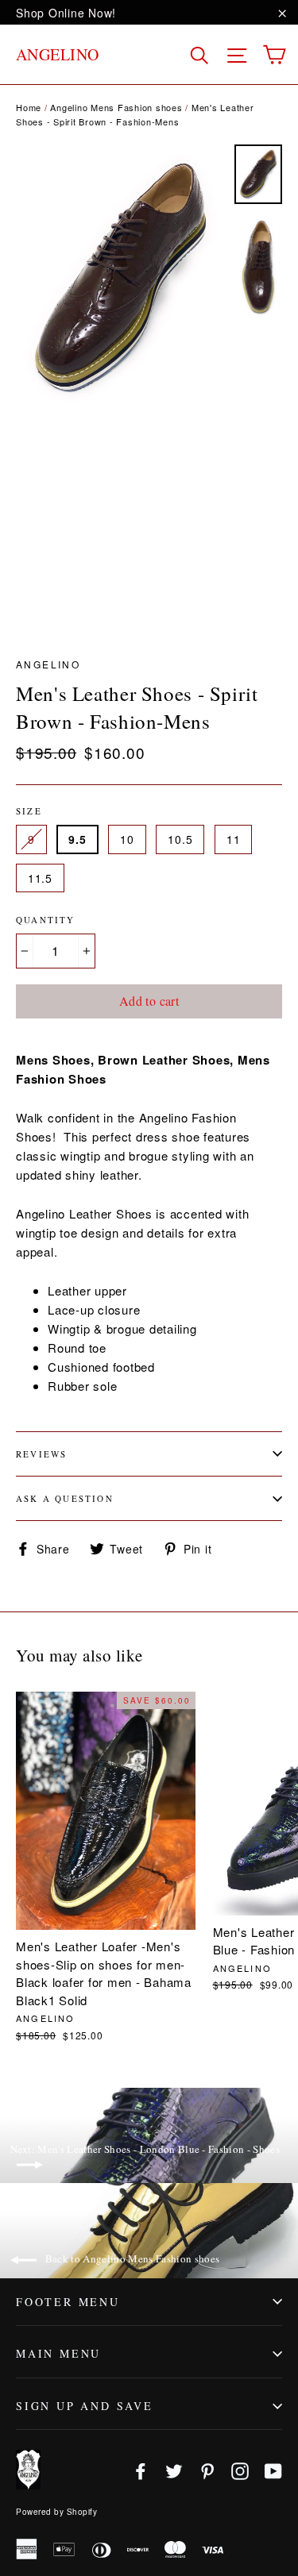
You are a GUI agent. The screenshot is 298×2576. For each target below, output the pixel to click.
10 (127, 839)
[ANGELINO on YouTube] (273, 2470)
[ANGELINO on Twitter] (174, 2470)
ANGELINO (58, 54)
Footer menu (68, 2302)
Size (29, 811)
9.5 (77, 839)
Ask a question (65, 1498)
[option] (121, 277)
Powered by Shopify (56, 2512)
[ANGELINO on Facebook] (141, 2470)
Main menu (58, 2353)
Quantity (46, 920)
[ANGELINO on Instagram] (240, 2470)
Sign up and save (85, 2406)
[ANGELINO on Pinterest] (207, 2470)
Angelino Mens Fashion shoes (116, 107)
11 (233, 839)
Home (29, 107)
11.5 (40, 878)
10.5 (180, 839)
